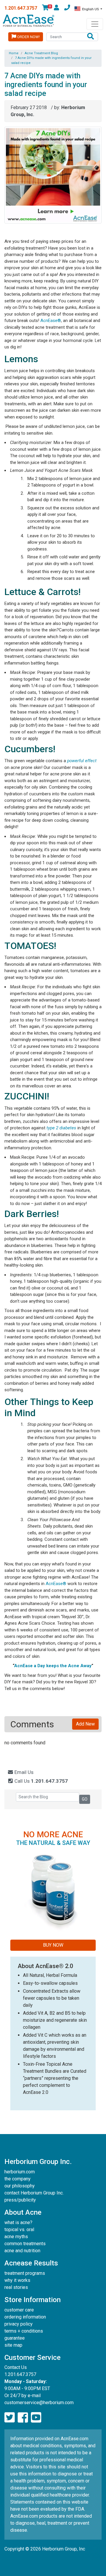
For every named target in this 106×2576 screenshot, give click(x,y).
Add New (85, 1724)
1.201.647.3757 (21, 8)
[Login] (57, 9)
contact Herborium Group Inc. (34, 2193)
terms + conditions (24, 2331)
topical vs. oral (19, 2230)
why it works (17, 2280)
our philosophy (20, 2186)
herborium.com (20, 2172)
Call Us (40, 1781)
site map (13, 2345)
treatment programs (25, 2273)
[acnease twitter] (10, 2418)
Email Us (23, 1772)
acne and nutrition (22, 2251)
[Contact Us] (67, 9)
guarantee (15, 2338)
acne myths (16, 2237)
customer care (19, 2310)
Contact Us (16, 2367)
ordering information (25, 2317)
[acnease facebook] (23, 2418)
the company (18, 2179)
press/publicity (20, 2200)
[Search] (91, 37)
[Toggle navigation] (95, 24)
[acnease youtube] (36, 2418)
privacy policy (19, 2324)
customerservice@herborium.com (39, 2403)
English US (91, 9)
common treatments (25, 2244)
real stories (16, 2287)
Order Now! (28, 37)
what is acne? (18, 2222)
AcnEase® (51, 321)
